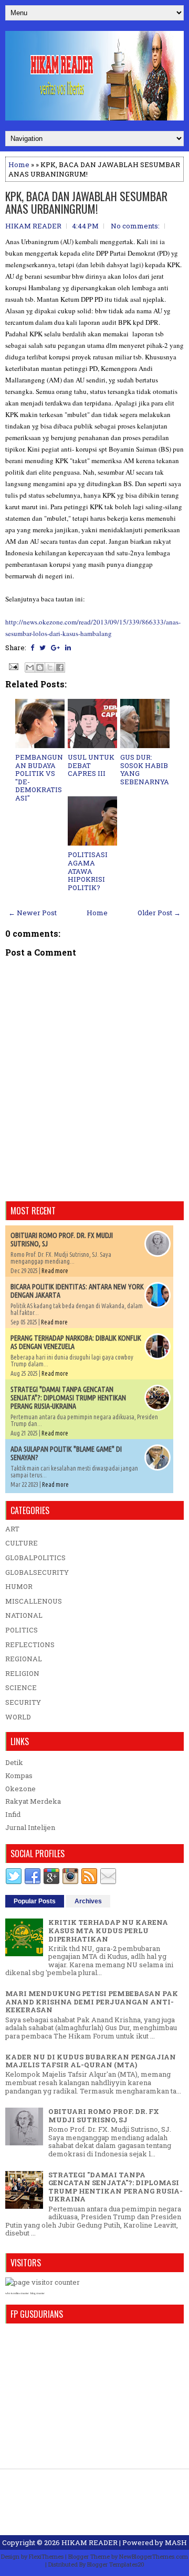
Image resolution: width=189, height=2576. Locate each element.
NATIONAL (24, 1615)
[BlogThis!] (40, 667)
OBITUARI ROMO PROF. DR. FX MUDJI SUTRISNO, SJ (104, 2115)
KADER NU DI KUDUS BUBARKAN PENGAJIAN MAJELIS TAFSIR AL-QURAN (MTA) (91, 2061)
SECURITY (23, 1702)
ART (12, 1529)
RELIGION (22, 1673)
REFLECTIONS (30, 1645)
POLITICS (22, 1630)
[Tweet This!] (43, 648)
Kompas (19, 1775)
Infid (13, 1814)
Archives (88, 1901)
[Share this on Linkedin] (68, 648)
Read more (55, 1271)
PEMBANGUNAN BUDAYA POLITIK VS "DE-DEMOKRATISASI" (39, 777)
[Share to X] (50, 667)
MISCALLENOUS (34, 1601)
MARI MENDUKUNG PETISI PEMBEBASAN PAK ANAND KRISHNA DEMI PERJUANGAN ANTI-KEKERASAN (92, 2002)
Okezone (20, 1789)
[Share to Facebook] (60, 667)
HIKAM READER (90, 2542)
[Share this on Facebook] (32, 648)
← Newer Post (33, 913)
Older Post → (159, 913)
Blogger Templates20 (116, 2564)
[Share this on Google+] (55, 648)
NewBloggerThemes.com (154, 2556)
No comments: (135, 226)
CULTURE (22, 1543)
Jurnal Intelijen (30, 1827)
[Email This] (30, 667)
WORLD (18, 1717)
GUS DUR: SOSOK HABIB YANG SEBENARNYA (145, 769)
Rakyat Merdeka (33, 1801)
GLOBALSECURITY (37, 1572)
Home (19, 165)
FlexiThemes (46, 2556)
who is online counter (17, 2293)
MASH (176, 2542)
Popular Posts (35, 1901)
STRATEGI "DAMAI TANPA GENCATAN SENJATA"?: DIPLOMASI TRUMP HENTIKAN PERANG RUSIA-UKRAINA (68, 1398)
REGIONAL (24, 1659)
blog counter (38, 2293)
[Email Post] (13, 666)
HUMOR (19, 1586)
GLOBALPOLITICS (35, 1558)
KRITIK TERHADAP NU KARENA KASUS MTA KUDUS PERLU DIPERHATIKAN (108, 1930)
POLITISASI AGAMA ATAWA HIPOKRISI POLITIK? (88, 871)
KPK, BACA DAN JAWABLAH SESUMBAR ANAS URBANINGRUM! (86, 202)
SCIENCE (21, 1687)
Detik (14, 1762)
